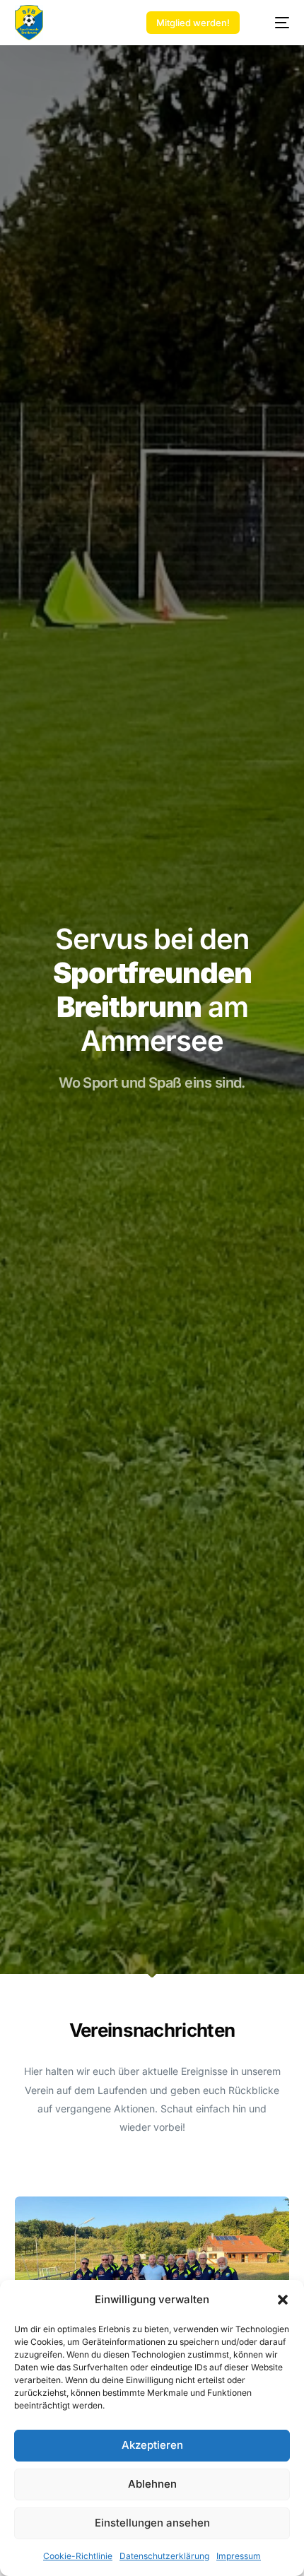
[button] (283, 2300)
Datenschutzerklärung (164, 2556)
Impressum (239, 2556)
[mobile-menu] (275, 23)
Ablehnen (152, 2484)
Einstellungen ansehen (152, 2523)
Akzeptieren (152, 2445)
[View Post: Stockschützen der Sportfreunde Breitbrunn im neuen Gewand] (152, 2275)
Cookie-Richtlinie (78, 2556)
